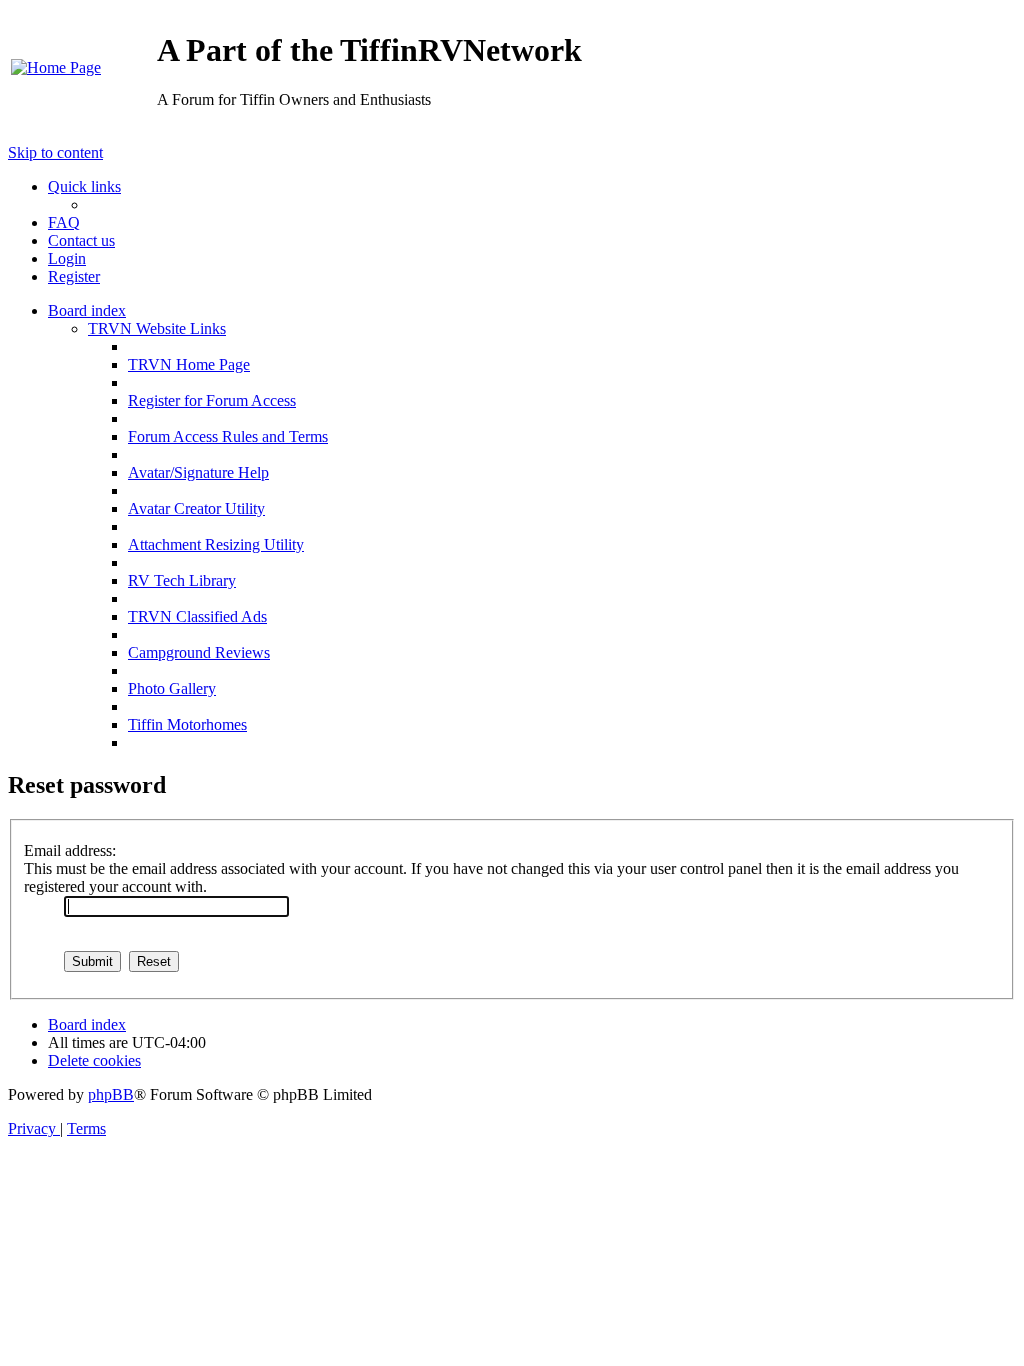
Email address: (70, 850)
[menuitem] (56, 67)
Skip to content (55, 152)
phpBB (111, 1094)
